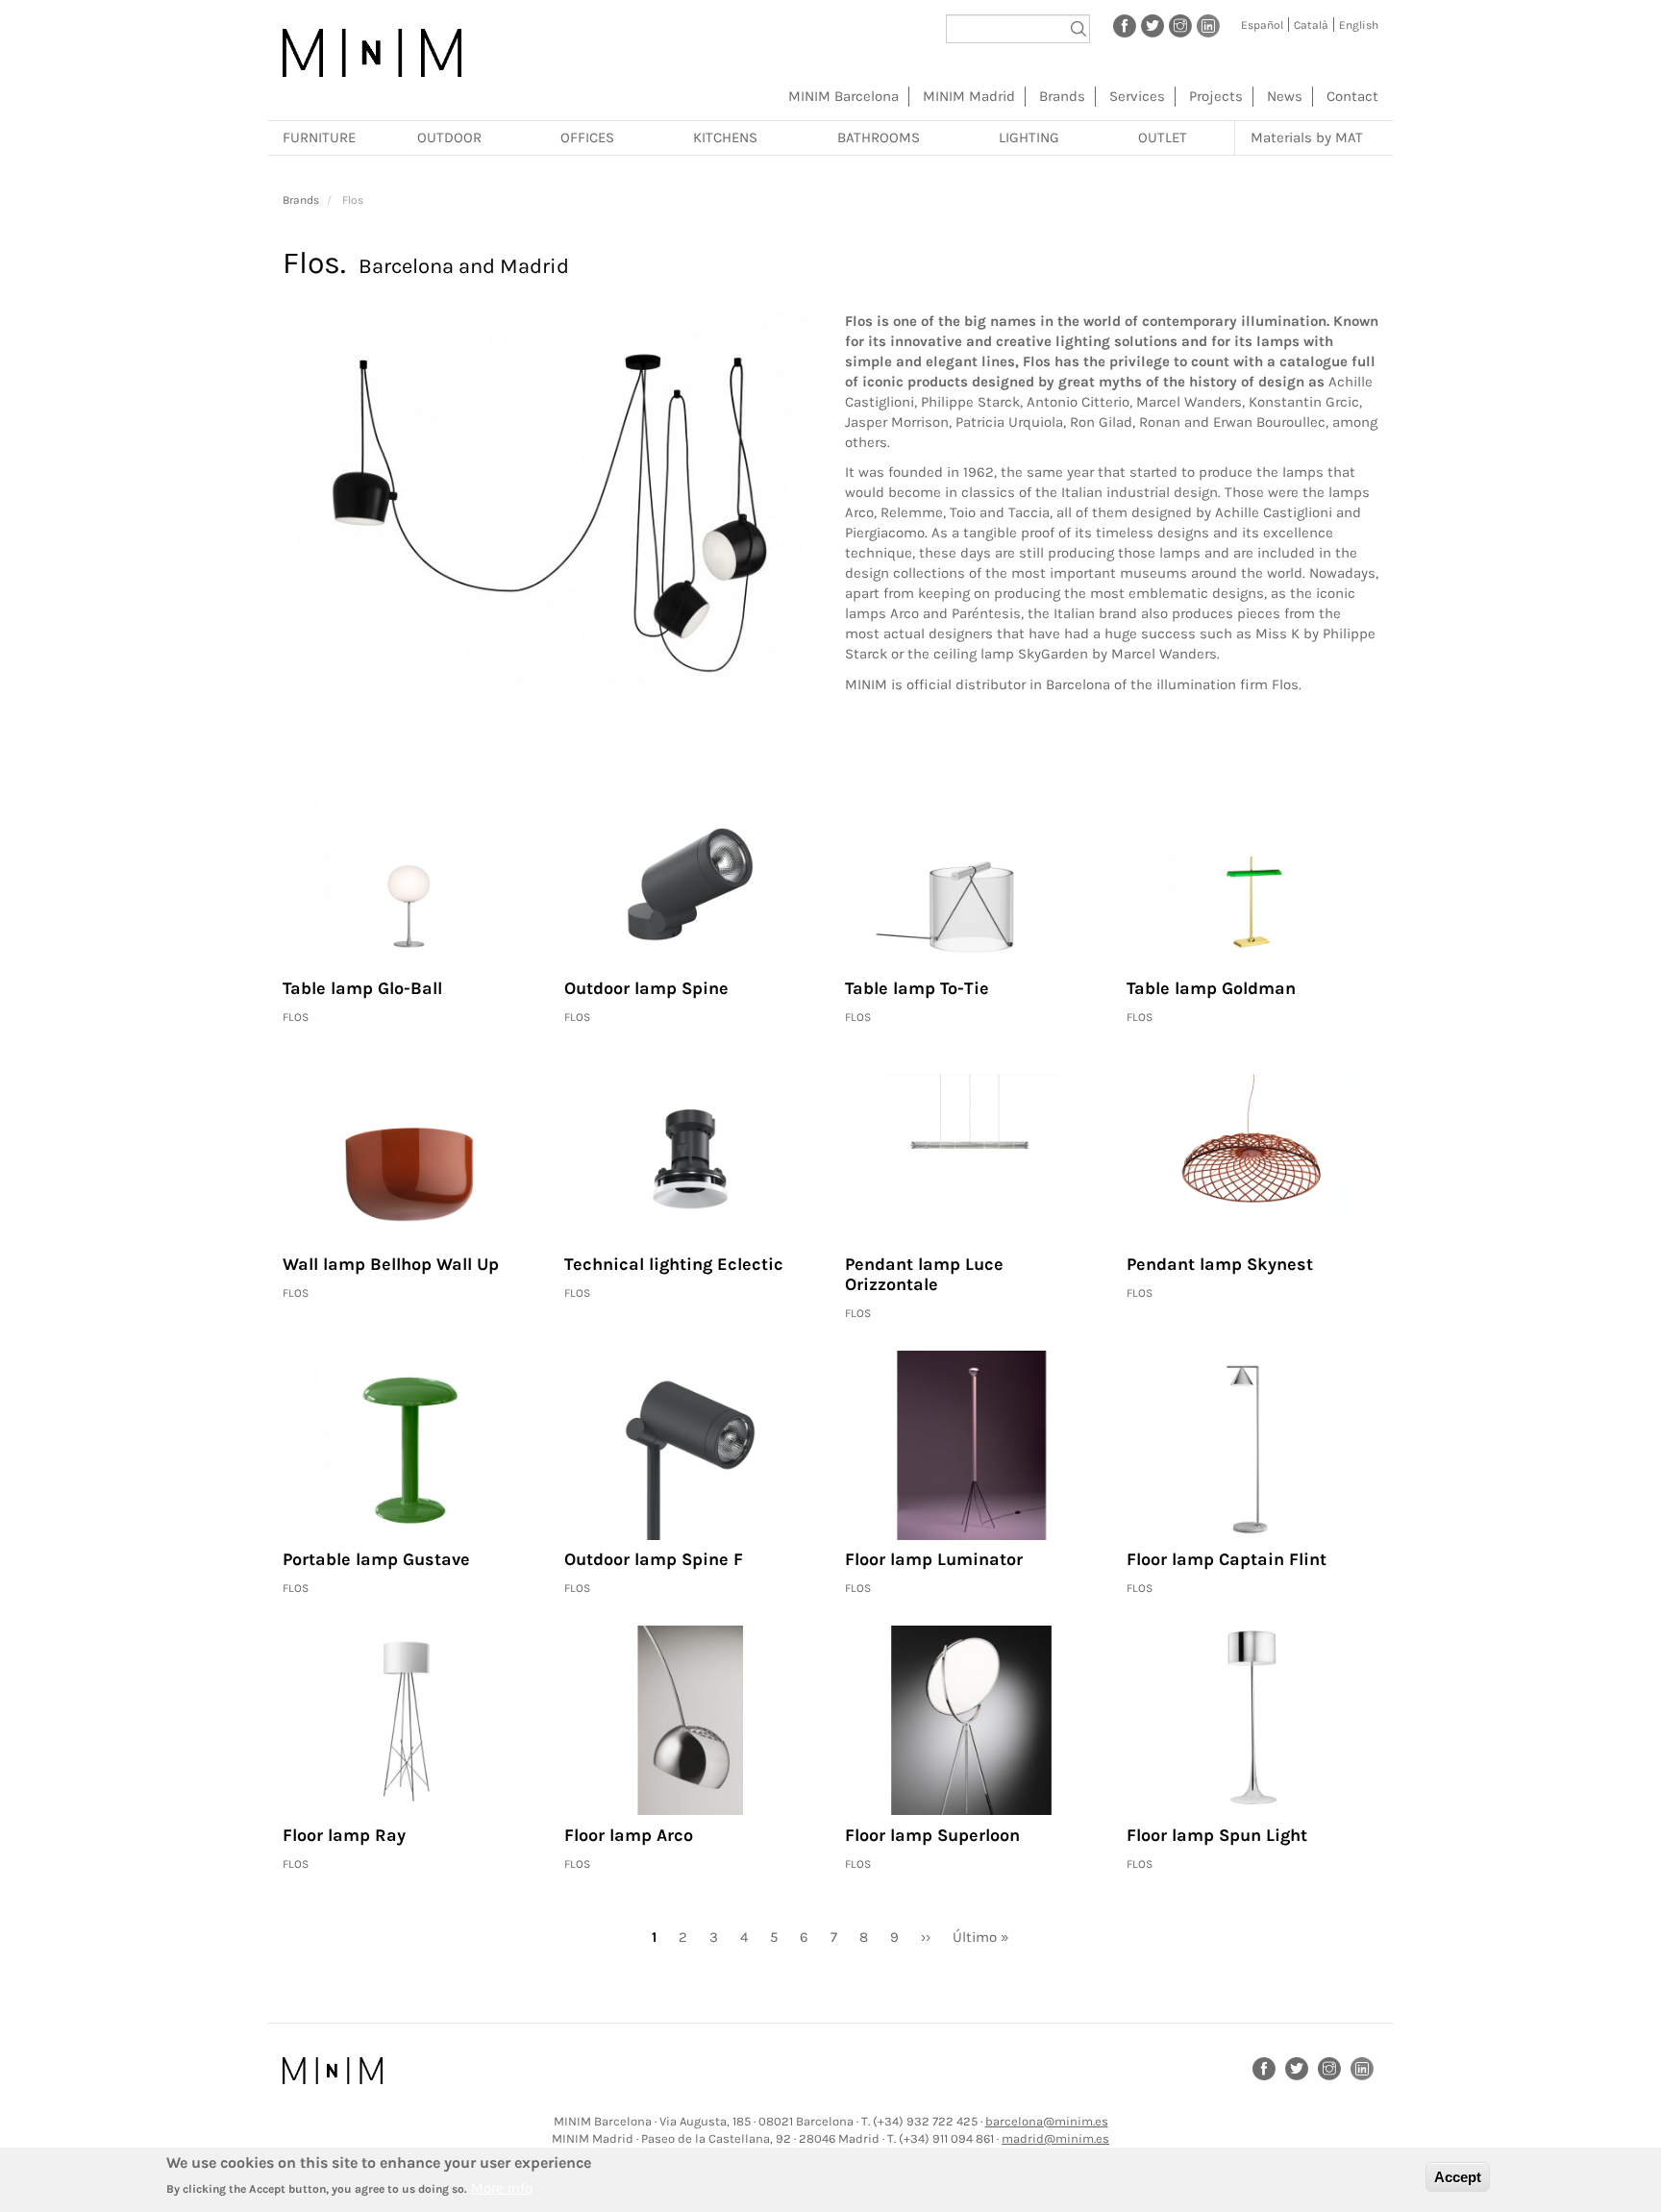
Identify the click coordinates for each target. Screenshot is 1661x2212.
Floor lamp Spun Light (1217, 1835)
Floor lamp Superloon (932, 1835)
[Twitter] (1153, 25)
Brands (1062, 96)
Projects (1216, 96)
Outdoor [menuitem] (449, 137)
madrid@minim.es (1055, 2138)
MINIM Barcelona (843, 96)
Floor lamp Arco (629, 1835)
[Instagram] (1180, 25)
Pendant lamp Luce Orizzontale (924, 1275)
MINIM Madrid (969, 96)
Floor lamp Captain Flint (1227, 1559)
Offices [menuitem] (587, 137)
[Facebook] (1125, 25)
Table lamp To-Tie (917, 988)
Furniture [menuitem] (319, 137)
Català (1311, 25)
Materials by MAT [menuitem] (1307, 137)
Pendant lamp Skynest (1220, 1264)
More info (502, 2188)
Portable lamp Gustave (376, 1559)
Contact (1352, 96)
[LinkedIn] (1208, 25)
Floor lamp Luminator (934, 1559)
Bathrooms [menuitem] (879, 137)
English (1359, 25)
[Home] (372, 53)
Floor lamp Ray (344, 1835)
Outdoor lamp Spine (646, 988)
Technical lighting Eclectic (674, 1264)
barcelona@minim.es (1047, 2121)
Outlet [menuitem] (1163, 137)
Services (1137, 96)
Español (1262, 25)
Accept (1458, 2177)
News (1285, 96)
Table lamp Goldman (1211, 988)
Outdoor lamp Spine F (654, 1559)
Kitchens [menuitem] (725, 137)
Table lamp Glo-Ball (362, 988)
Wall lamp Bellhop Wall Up (391, 1264)
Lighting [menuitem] (1029, 137)
